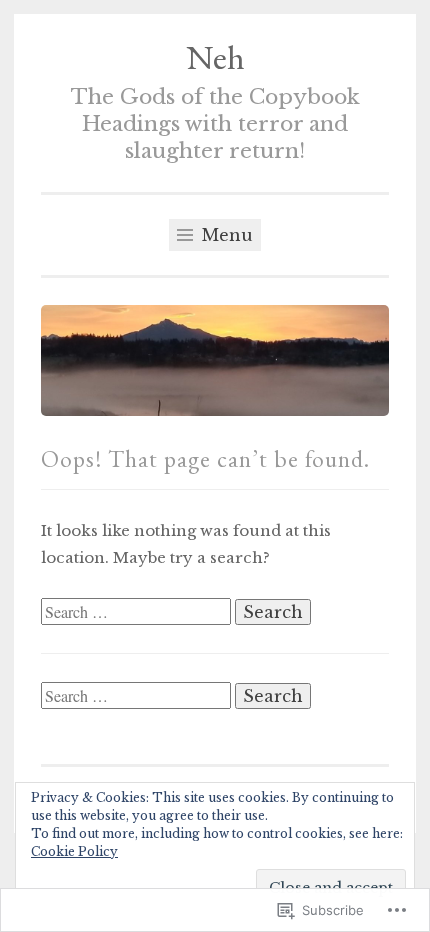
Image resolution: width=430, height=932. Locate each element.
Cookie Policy (74, 851)
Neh (215, 57)
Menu (225, 235)
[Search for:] (138, 612)
